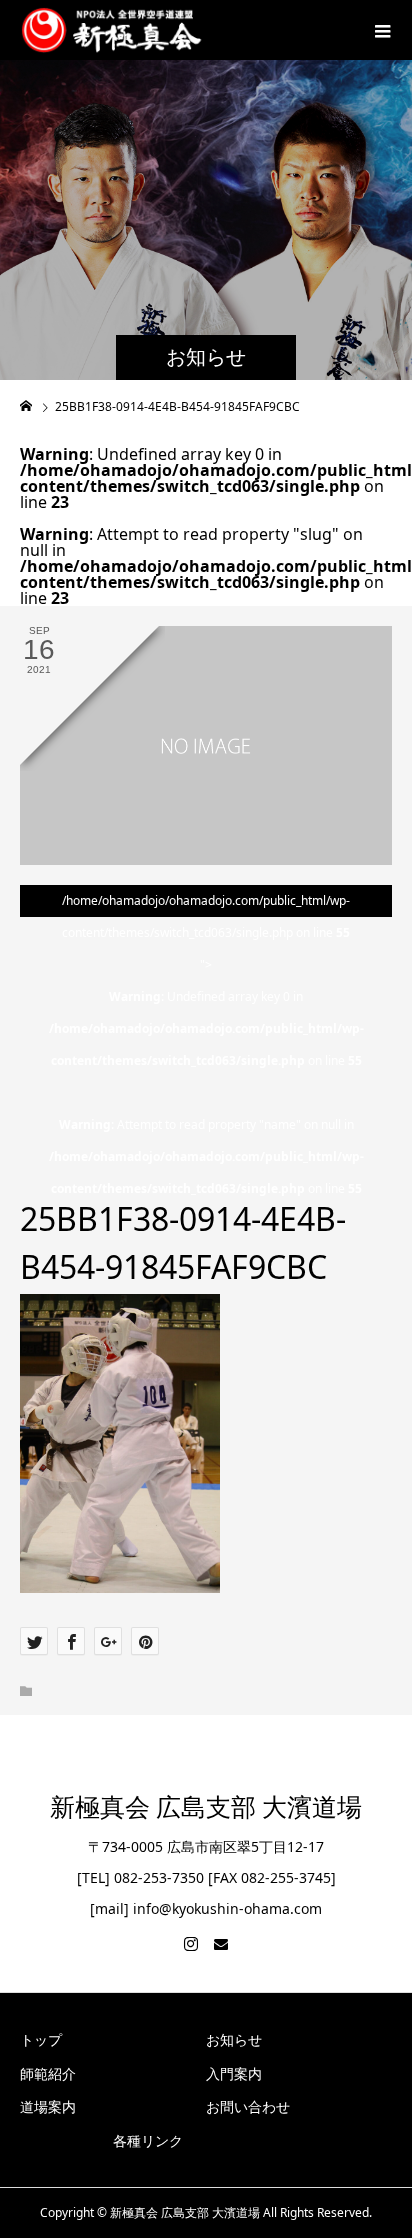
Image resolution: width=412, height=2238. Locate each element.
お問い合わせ (248, 2106)
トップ (41, 2039)
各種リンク (148, 2140)
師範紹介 (48, 2073)
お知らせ (234, 2039)
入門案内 (234, 2073)
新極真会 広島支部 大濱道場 (206, 1807)
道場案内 (48, 2106)
